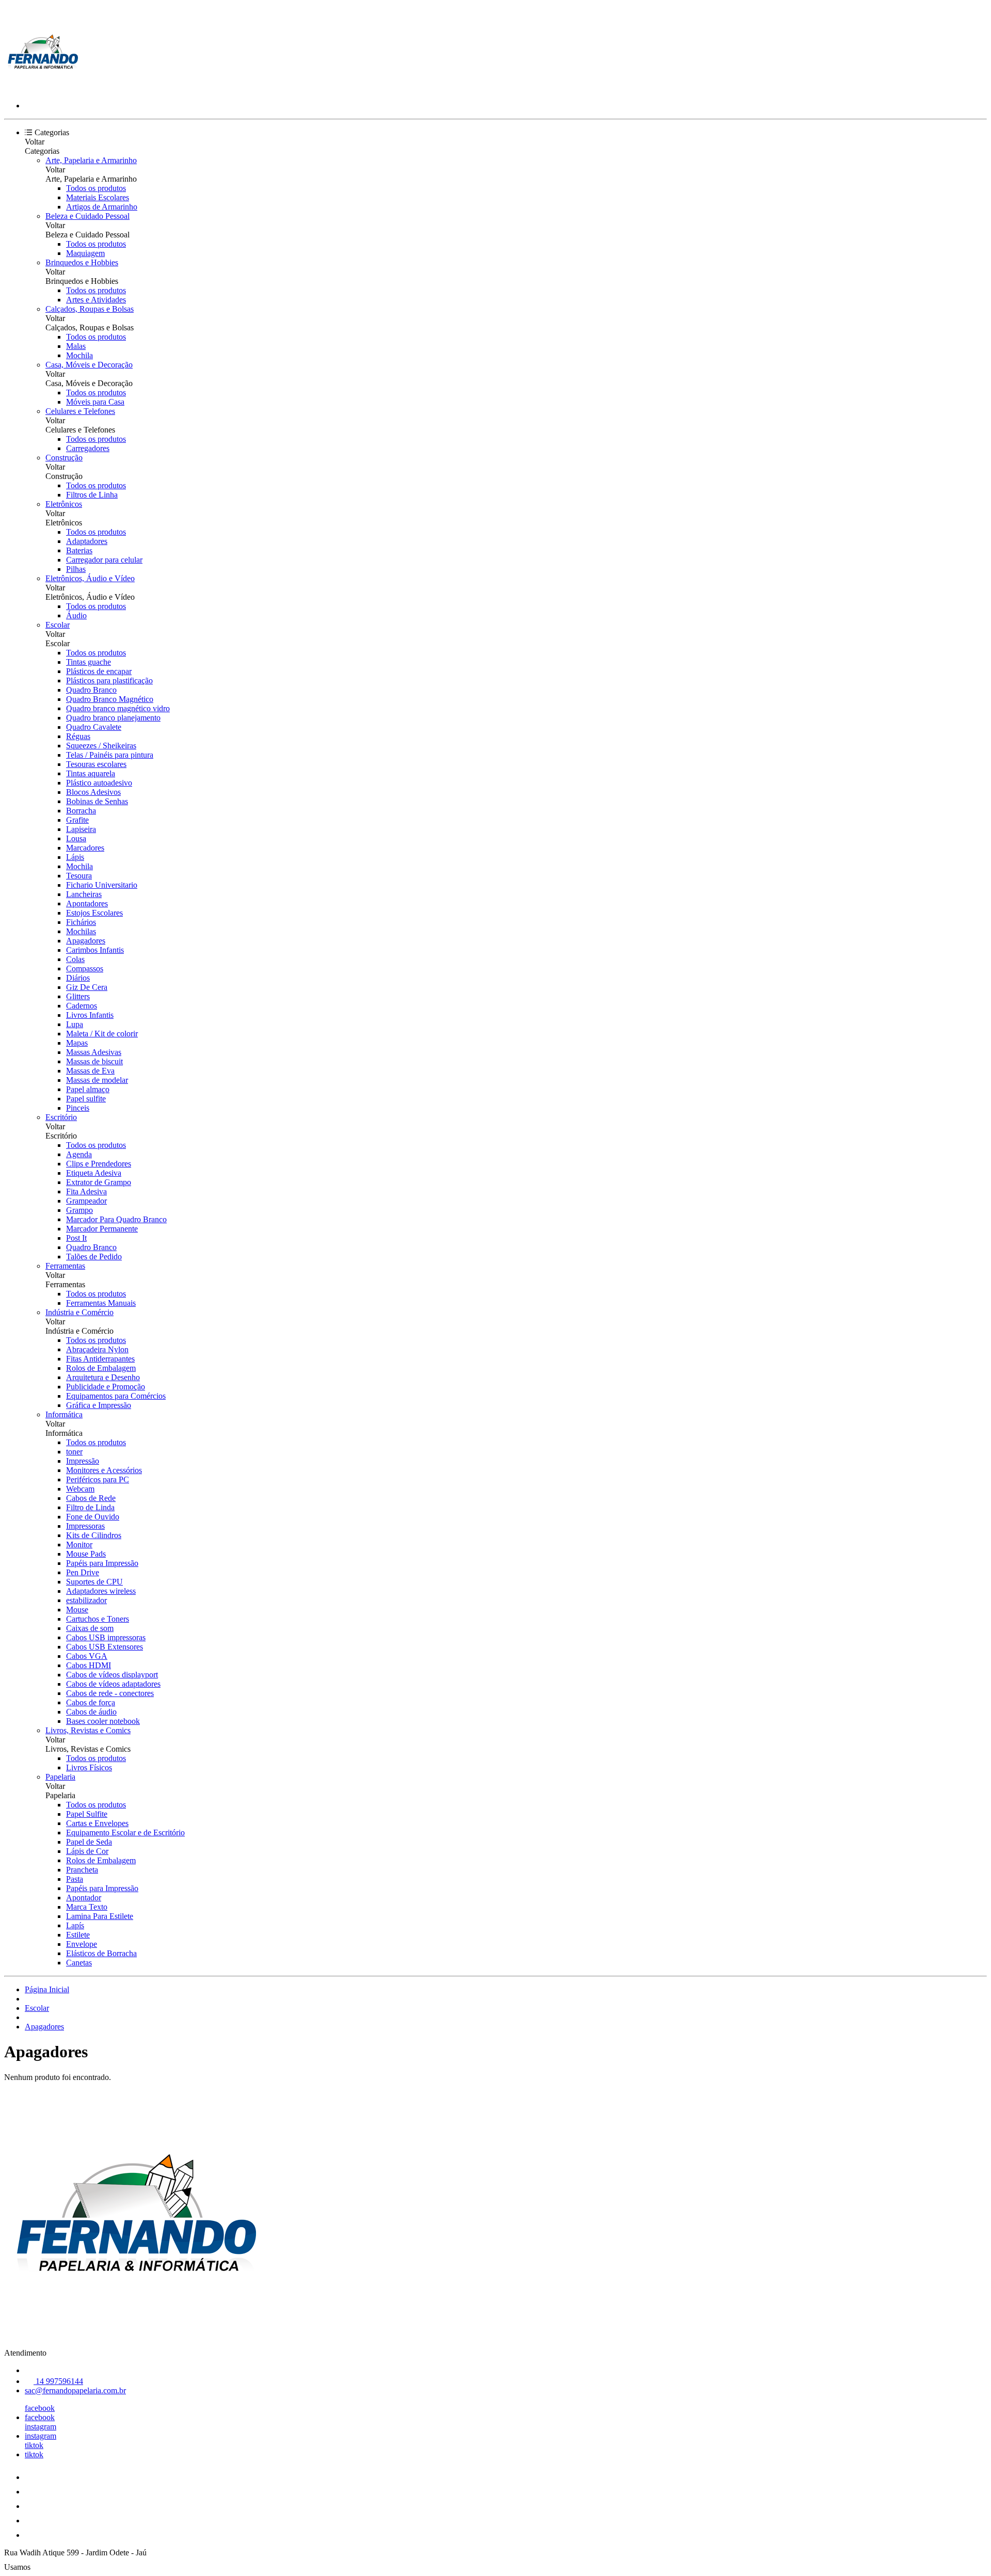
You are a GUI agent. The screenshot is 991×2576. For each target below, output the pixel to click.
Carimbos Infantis (95, 950)
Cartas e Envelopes (97, 1823)
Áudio (76, 615)
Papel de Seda (89, 1842)
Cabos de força (91, 1702)
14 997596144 (58, 2381)
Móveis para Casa (95, 402)
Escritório (61, 1117)
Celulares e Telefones (80, 411)
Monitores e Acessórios (104, 1470)
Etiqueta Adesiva (94, 1173)
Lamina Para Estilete (100, 1916)
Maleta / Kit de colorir (102, 1034)
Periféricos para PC (98, 1479)
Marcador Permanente (102, 1229)
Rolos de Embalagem (101, 1368)
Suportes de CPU (94, 1582)
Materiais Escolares (98, 197)
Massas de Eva (90, 1071)
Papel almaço (88, 1089)
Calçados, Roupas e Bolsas (90, 309)
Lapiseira (81, 829)
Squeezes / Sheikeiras (101, 746)
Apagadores (86, 941)
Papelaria (60, 1777)
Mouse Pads (86, 1554)
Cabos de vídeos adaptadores (113, 1684)
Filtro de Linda (90, 1507)
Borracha (81, 811)
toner (74, 1452)
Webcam (80, 1489)
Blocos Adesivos (93, 792)
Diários (78, 978)
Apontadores (87, 903)
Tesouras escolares (96, 764)
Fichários (81, 922)
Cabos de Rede (91, 1498)
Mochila (79, 355)
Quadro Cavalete (94, 727)
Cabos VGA (87, 1656)
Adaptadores (87, 541)
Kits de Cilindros (94, 1535)
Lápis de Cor (87, 1851)
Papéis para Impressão (102, 1563)
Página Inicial (47, 1989)
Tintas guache (89, 662)
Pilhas (76, 569)
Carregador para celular (104, 560)
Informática (64, 1414)
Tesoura (79, 876)
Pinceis (78, 1108)
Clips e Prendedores (99, 1164)
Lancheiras (84, 894)
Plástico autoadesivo (99, 783)
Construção (64, 458)
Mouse (77, 1610)
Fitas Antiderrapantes (100, 1359)
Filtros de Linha (92, 495)
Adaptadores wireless (101, 1591)
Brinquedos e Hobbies (82, 262)
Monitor (79, 1545)
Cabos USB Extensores (105, 1647)
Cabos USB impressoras (106, 1637)
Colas (75, 959)
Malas (76, 346)
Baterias (79, 550)
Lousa (76, 838)
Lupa (75, 1024)
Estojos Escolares (94, 913)
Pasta (75, 1879)
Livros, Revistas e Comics (88, 1730)
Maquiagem (85, 253)
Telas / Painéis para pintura (110, 755)
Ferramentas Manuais (101, 1303)
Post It (76, 1238)
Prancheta (82, 1870)
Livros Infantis (90, 1015)
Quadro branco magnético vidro (118, 708)
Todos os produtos (96, 188)
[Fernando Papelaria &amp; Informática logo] (43, 88)
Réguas (78, 736)
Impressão (83, 1461)
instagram (41, 2427)
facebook (40, 2408)
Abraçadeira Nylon (97, 1349)
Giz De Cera (87, 987)
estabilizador (86, 1600)
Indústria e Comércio (79, 1312)
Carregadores (88, 448)
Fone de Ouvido (93, 1517)
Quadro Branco (91, 690)
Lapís (75, 1925)
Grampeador (86, 1201)
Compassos (85, 969)
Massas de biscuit (94, 1061)
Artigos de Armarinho (102, 207)
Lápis (75, 857)
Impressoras (85, 1526)
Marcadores (85, 848)
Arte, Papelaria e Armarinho (91, 160)
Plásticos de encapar (99, 671)
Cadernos (82, 1006)
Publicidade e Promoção (106, 1387)
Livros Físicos (89, 1767)
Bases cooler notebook (103, 1721)
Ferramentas (65, 1266)
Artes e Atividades (96, 300)
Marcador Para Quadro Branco (116, 1219)
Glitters (78, 996)
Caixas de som (90, 1628)
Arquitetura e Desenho (103, 1377)
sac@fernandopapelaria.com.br (75, 2390)
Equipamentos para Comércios (116, 1396)
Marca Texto (87, 1907)
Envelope (82, 1944)
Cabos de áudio (91, 1712)
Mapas (77, 1043)
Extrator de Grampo (99, 1182)
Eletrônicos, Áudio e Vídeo (90, 578)
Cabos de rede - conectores (110, 1693)
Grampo (79, 1210)
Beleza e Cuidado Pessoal (87, 216)
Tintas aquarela (91, 773)
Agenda (79, 1154)
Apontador (84, 1898)
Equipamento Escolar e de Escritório (125, 1833)
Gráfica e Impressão (99, 1405)
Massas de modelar (97, 1080)
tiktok (34, 2445)
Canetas (79, 1963)
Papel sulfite (86, 1099)
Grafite (77, 820)
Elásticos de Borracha (101, 1953)
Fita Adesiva (86, 1191)
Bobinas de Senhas (97, 801)
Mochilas (81, 931)
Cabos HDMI (89, 1665)
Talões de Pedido (94, 1257)
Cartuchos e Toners (98, 1619)
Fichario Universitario (102, 885)
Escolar (58, 625)
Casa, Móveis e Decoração (89, 365)
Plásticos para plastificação (109, 681)
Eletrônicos (64, 504)
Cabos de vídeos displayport (112, 1675)
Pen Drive (83, 1572)
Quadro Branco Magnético (110, 699)
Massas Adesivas (94, 1052)
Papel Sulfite (87, 1814)
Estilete (78, 1935)
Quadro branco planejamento (113, 718)
